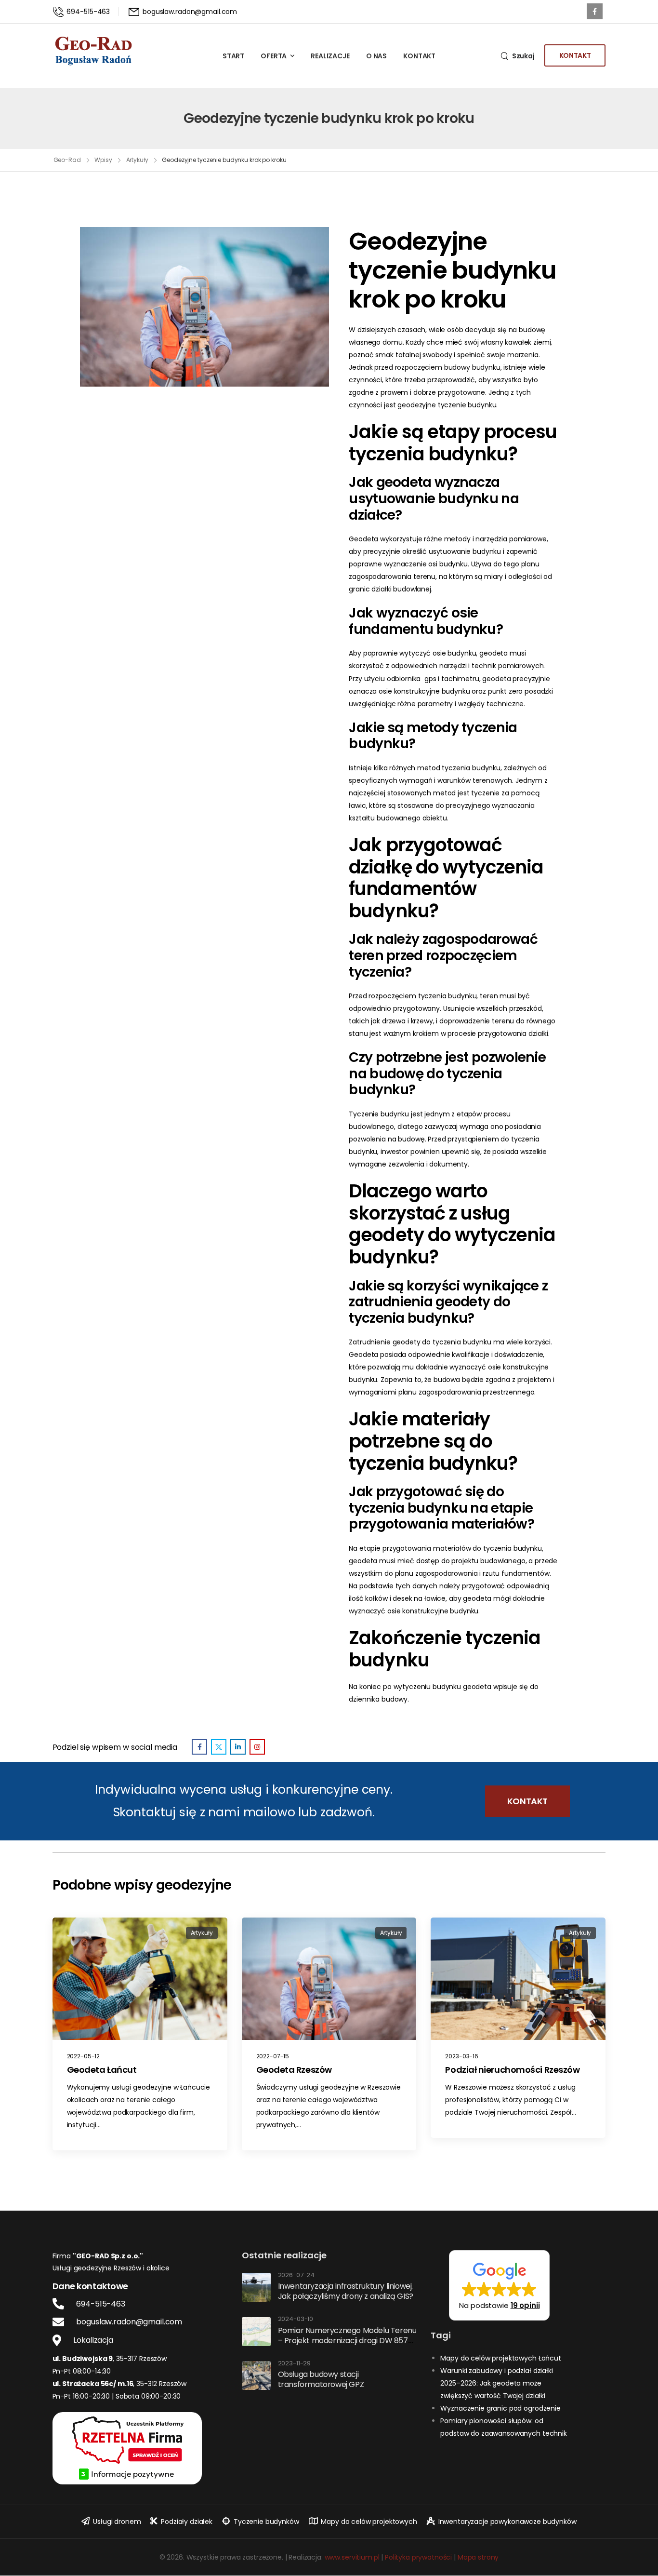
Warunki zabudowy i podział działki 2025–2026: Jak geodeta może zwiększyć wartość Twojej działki (496, 2383)
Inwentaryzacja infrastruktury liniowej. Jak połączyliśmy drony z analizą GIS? (346, 2291)
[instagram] (257, 1747)
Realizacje (330, 56)
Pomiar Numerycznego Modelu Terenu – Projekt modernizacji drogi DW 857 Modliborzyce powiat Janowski (347, 2341)
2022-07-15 (273, 2056)
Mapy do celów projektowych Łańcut (500, 2358)
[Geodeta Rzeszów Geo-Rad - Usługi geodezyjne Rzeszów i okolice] (93, 51)
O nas (376, 56)
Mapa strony (478, 2557)
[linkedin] (238, 1747)
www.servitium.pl (352, 2557)
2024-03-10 (296, 2319)
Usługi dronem (117, 2522)
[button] (499, 2285)
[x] (219, 1747)
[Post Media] (140, 1979)
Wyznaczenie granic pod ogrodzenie (500, 2408)
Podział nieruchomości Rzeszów (512, 2070)
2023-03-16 (462, 2056)
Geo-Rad (67, 160)
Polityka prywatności (418, 2557)
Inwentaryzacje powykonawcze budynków (507, 2522)
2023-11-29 (295, 2364)
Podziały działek (187, 2522)
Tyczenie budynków (266, 2522)
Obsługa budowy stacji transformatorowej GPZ (321, 2379)
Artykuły (137, 160)
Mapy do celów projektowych (369, 2522)
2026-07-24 (296, 2275)
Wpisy (103, 160)
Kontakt (419, 56)
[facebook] (595, 11)
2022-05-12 (84, 2056)
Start (233, 56)
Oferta (274, 56)
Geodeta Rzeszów (294, 2070)
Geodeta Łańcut (102, 2070)
